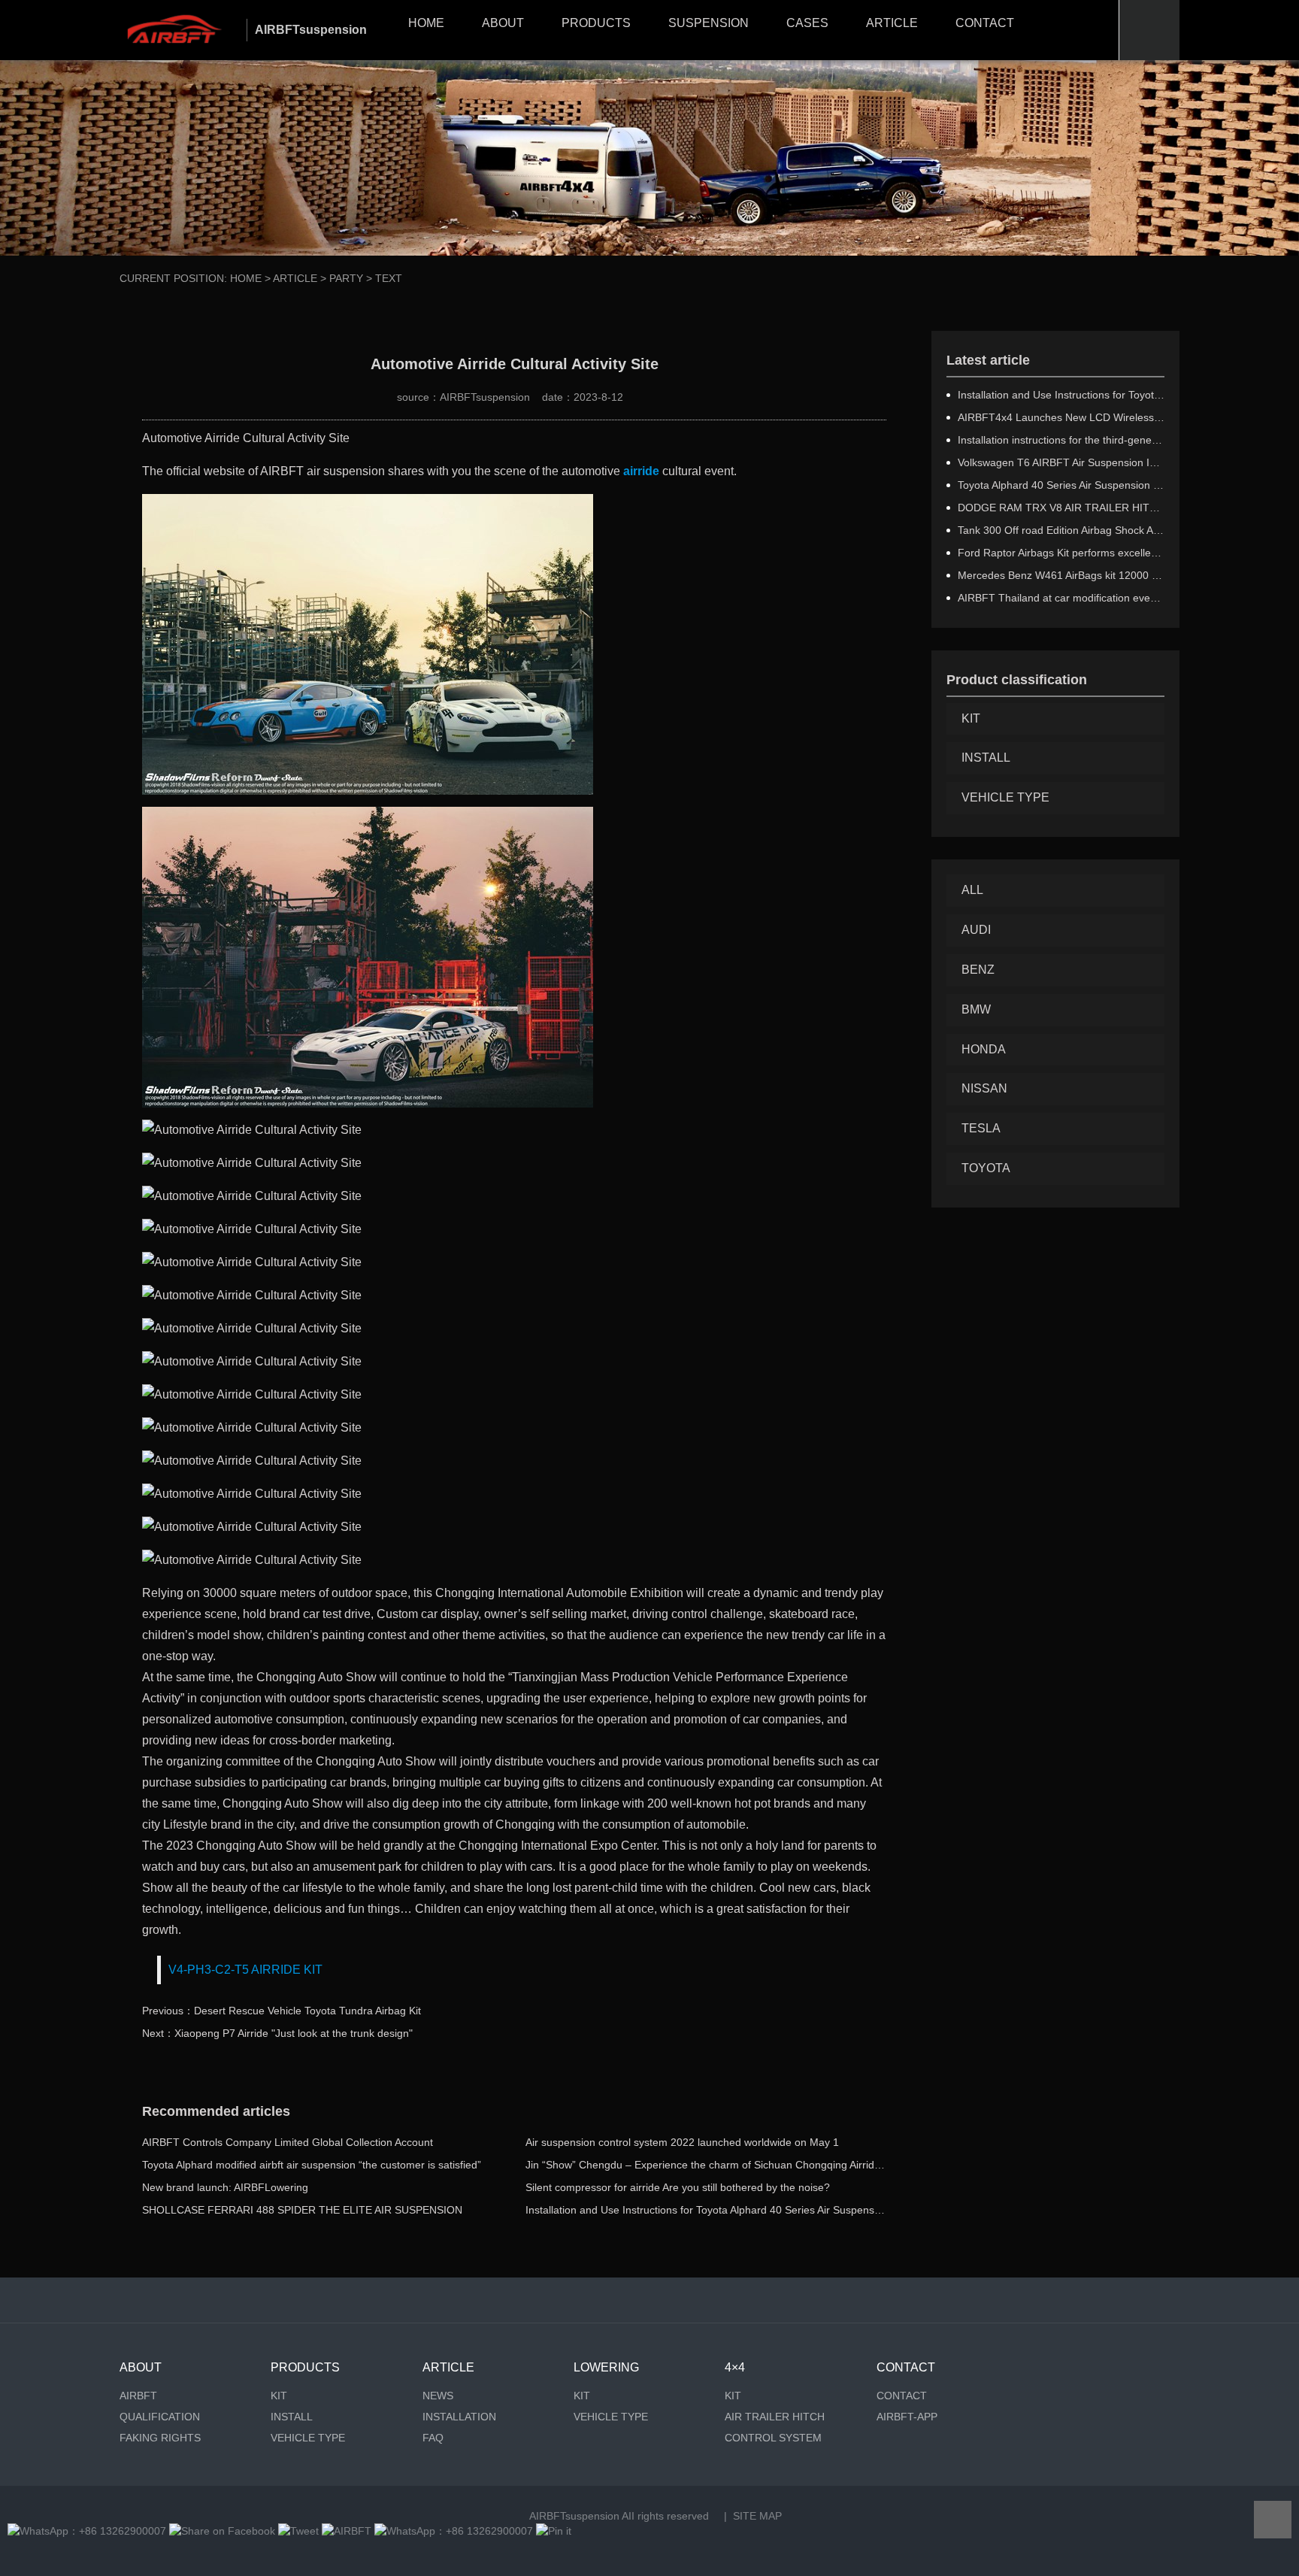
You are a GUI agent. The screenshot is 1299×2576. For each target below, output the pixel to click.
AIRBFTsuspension (574, 2516)
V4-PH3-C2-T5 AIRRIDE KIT (245, 1970)
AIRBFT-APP (907, 2417)
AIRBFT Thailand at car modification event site (1061, 598)
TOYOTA (986, 1168)
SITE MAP (757, 2516)
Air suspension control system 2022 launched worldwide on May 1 (682, 2142)
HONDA (984, 1049)
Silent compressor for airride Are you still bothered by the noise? (678, 2187)
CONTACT (985, 23)
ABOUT (503, 23)
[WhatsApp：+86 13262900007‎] (87, 2531)
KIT (971, 718)
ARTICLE (892, 23)
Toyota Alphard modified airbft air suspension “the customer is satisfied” (312, 2165)
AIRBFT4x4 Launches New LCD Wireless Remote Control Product (1061, 417)
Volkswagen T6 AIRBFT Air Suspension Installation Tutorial (1061, 462)
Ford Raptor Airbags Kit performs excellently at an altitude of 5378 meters (1061, 553)
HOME (426, 23)
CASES (807, 23)
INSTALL (986, 758)
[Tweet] (298, 2531)
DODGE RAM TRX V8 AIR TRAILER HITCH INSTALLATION (1061, 508)
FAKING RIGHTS (160, 2438)
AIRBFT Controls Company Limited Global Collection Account (288, 2142)
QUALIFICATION (160, 2417)
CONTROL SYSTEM (773, 2438)
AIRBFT (138, 2396)
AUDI (976, 930)
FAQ (433, 2438)
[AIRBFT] (347, 2531)
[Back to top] (1273, 2520)
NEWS (438, 2396)
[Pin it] (554, 2531)
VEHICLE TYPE (1005, 797)
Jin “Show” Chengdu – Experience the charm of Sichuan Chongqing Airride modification (733, 2165)
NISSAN (984, 1088)
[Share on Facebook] (222, 2531)
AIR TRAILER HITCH (775, 2417)
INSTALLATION (459, 2417)
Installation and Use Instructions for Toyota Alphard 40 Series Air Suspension (707, 2210)
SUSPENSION (709, 23)
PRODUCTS (596, 23)
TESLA (981, 1128)
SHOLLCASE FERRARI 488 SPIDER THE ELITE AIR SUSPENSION (302, 2210)
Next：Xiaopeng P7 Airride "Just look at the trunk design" (277, 2033)
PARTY (346, 278)
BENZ (978, 970)
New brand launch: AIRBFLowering (225, 2187)
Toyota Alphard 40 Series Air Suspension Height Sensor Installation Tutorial (1061, 485)
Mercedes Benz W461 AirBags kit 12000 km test (1061, 575)
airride (641, 471)
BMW (976, 1009)
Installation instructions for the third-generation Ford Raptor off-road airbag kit (1061, 440)
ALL (972, 890)
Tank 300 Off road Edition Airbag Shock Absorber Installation (1061, 530)
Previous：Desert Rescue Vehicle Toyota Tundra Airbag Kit (282, 2011)
